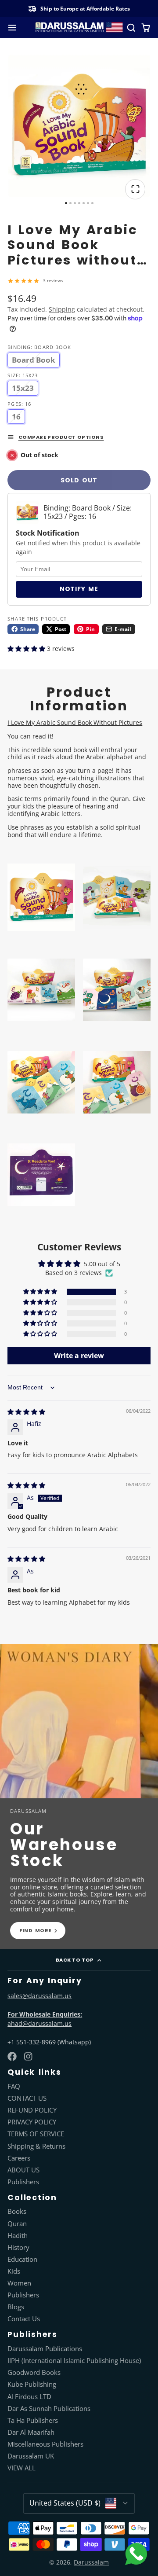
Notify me (79, 589)
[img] (26, 1412)
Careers (19, 2158)
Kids (14, 2271)
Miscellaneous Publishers (45, 2444)
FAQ (14, 2087)
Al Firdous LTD (29, 2397)
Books (17, 2212)
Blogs (16, 2307)
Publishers (23, 2182)
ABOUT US (23, 2170)
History (18, 2248)
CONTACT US (27, 2098)
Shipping (62, 309)
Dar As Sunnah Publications (49, 2409)
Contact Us (24, 2319)
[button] (27, 649)
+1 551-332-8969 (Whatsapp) (49, 2042)
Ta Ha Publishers (33, 2421)
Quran (17, 2224)
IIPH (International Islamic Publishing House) (74, 2361)
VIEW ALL (22, 2468)
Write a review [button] (79, 1356)
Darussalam (91, 2562)
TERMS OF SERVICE (36, 2134)
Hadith (18, 2236)
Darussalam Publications (45, 2349)
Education (22, 2260)
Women (19, 2283)
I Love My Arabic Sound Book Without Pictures (75, 722)
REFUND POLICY (32, 2110)
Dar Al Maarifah (31, 2433)
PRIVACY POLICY (32, 2122)
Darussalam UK (31, 2456)
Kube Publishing (32, 2385)
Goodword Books (34, 2373)
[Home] (79, 28)
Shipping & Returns (36, 2146)
